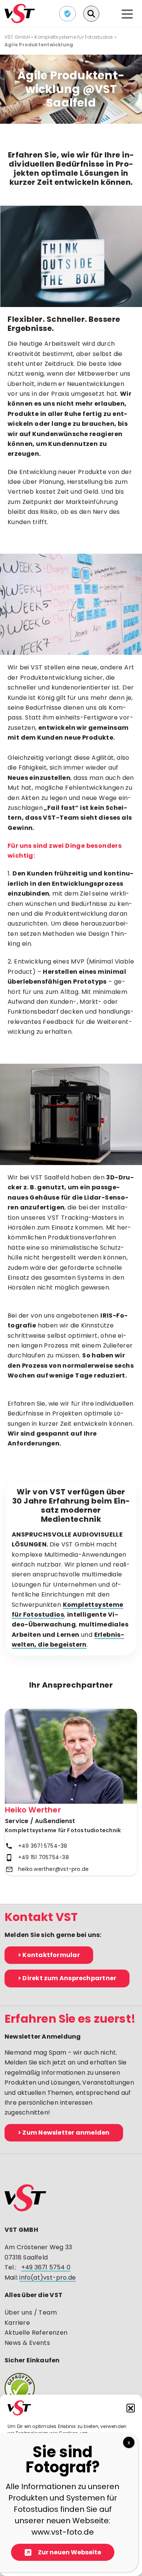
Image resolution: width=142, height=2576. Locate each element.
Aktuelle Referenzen (36, 2333)
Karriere (17, 2323)
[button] (131, 2408)
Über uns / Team (31, 2312)
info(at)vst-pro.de (48, 2278)
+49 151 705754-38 (44, 1857)
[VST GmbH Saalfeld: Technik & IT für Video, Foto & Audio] (20, 13)
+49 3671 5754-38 (43, 1846)
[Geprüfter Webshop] (71, 2388)
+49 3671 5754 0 (46, 2267)
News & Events (27, 2343)
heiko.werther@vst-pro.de (53, 1869)
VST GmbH (17, 37)
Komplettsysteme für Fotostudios (74, 37)
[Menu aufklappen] (127, 15)
